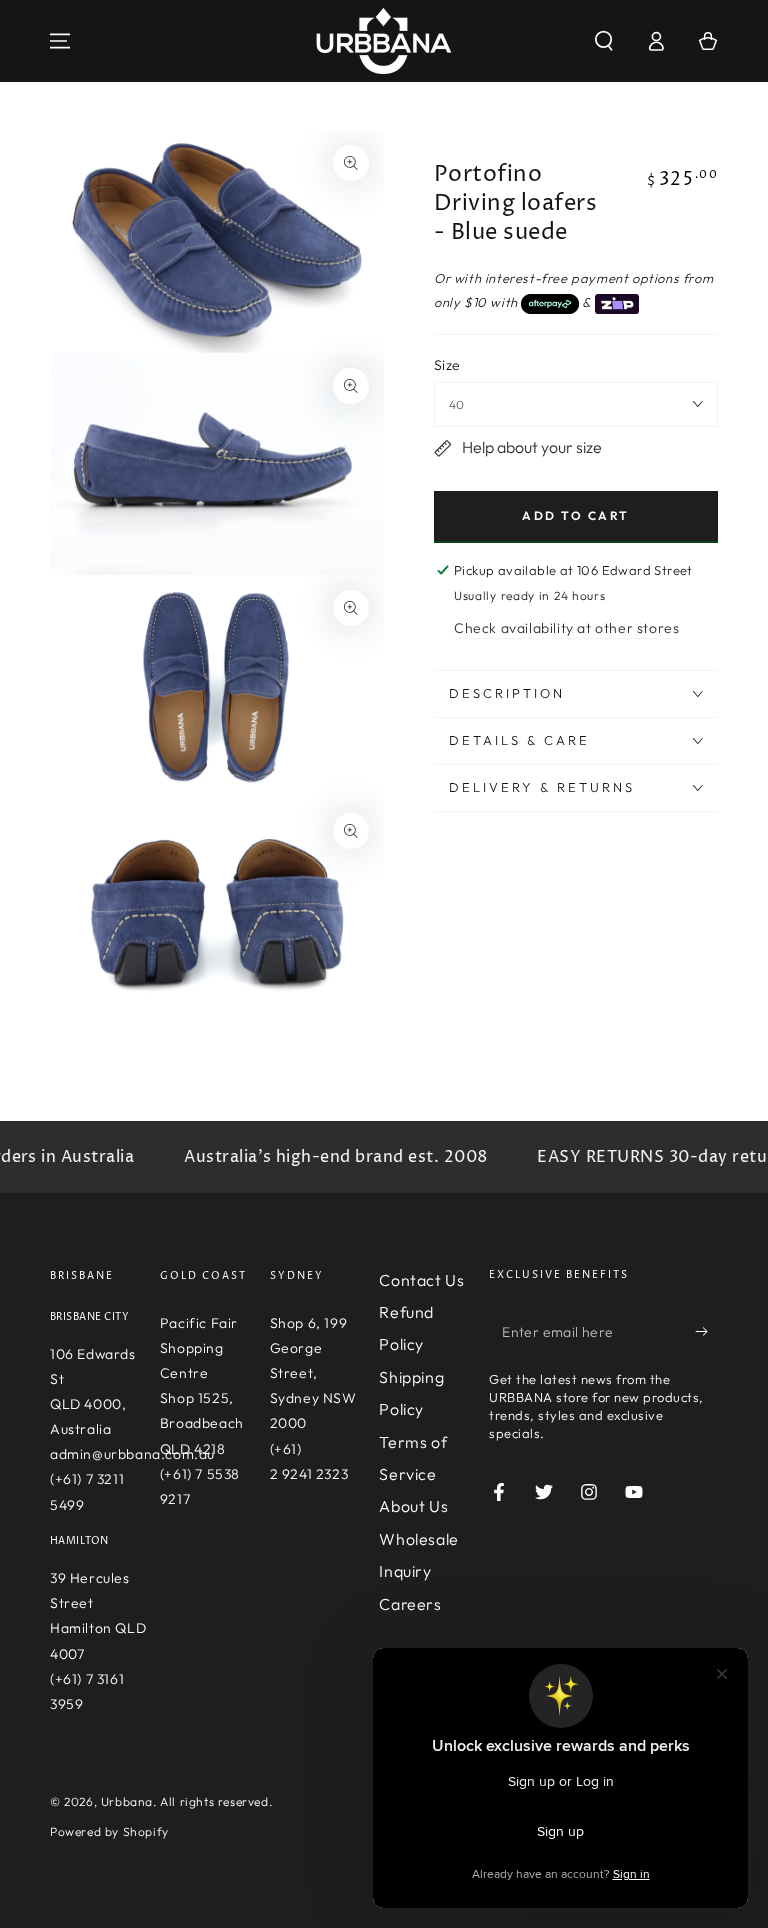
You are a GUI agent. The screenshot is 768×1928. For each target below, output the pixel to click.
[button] (604, 41)
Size (447, 365)
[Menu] (60, 41)
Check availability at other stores (566, 628)
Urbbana (127, 1801)
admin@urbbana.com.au (132, 1454)
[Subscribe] (706, 1332)
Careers (410, 1604)
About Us (413, 1506)
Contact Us (421, 1280)
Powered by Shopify (109, 1831)
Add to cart (575, 515)
